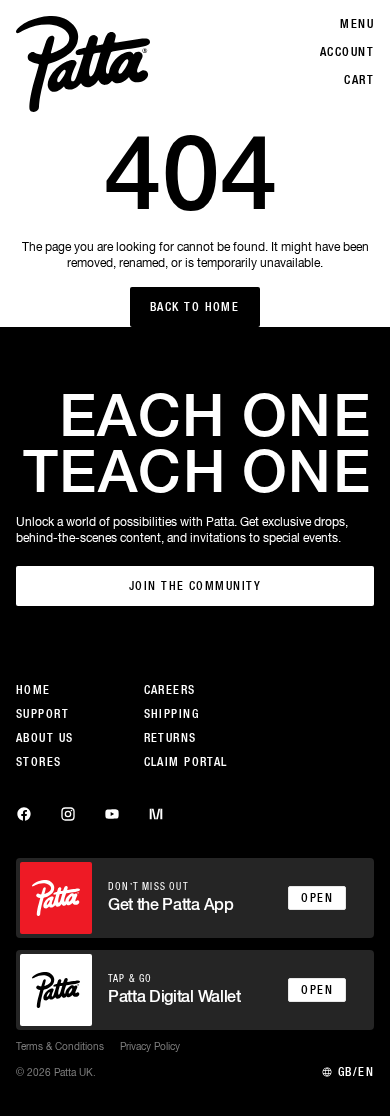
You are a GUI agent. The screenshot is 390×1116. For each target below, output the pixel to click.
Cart (359, 80)
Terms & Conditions (60, 1046)
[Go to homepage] (83, 64)
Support (42, 714)
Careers (170, 690)
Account (347, 52)
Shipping (172, 714)
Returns (170, 738)
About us (45, 738)
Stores (39, 762)
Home (33, 690)
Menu (357, 24)
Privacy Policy (150, 1046)
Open (317, 898)
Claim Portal (186, 762)
